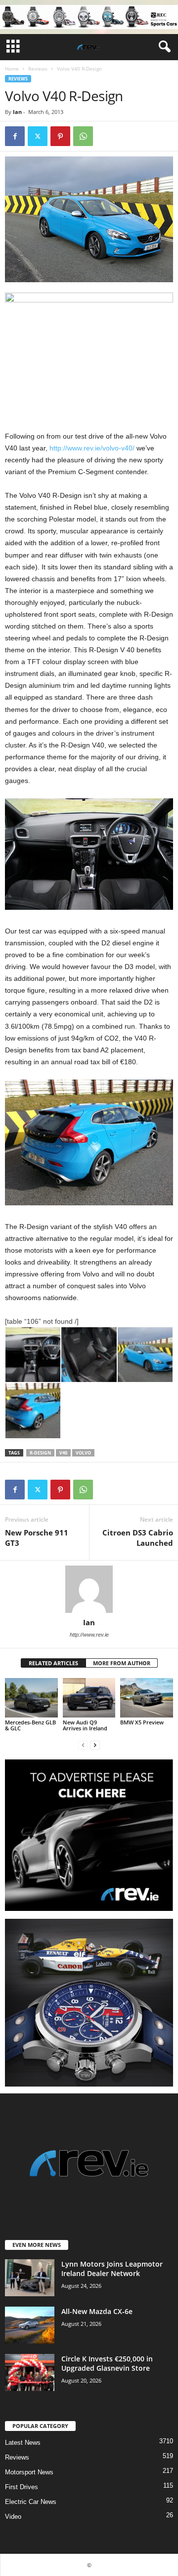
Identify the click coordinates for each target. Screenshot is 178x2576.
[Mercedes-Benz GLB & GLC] (31, 1698)
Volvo (83, 1453)
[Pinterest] (60, 136)
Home (12, 69)
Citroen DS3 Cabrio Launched (138, 1538)
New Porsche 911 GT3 (37, 1538)
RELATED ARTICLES (53, 1663)
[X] (38, 136)
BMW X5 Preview (142, 1722)
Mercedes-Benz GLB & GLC (30, 1725)
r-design (40, 1453)
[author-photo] (89, 1589)
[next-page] (95, 1745)
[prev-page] (83, 1745)
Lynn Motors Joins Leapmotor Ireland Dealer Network (112, 2269)
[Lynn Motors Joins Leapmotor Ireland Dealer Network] (30, 2278)
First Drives (22, 2487)
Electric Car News (31, 2502)
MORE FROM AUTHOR (122, 1663)
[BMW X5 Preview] (147, 1698)
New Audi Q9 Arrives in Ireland (85, 1725)
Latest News (23, 2443)
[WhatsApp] (83, 136)
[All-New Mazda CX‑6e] (30, 2325)
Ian (17, 112)
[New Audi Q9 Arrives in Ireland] (89, 1698)
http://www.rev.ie (89, 1635)
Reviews (38, 69)
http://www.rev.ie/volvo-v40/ (92, 448)
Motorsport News (29, 2472)
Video (13, 2517)
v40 (63, 1453)
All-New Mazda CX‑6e (97, 2311)
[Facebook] (15, 136)
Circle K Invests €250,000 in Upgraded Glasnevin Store (107, 2363)
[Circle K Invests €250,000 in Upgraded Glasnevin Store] (30, 2372)
